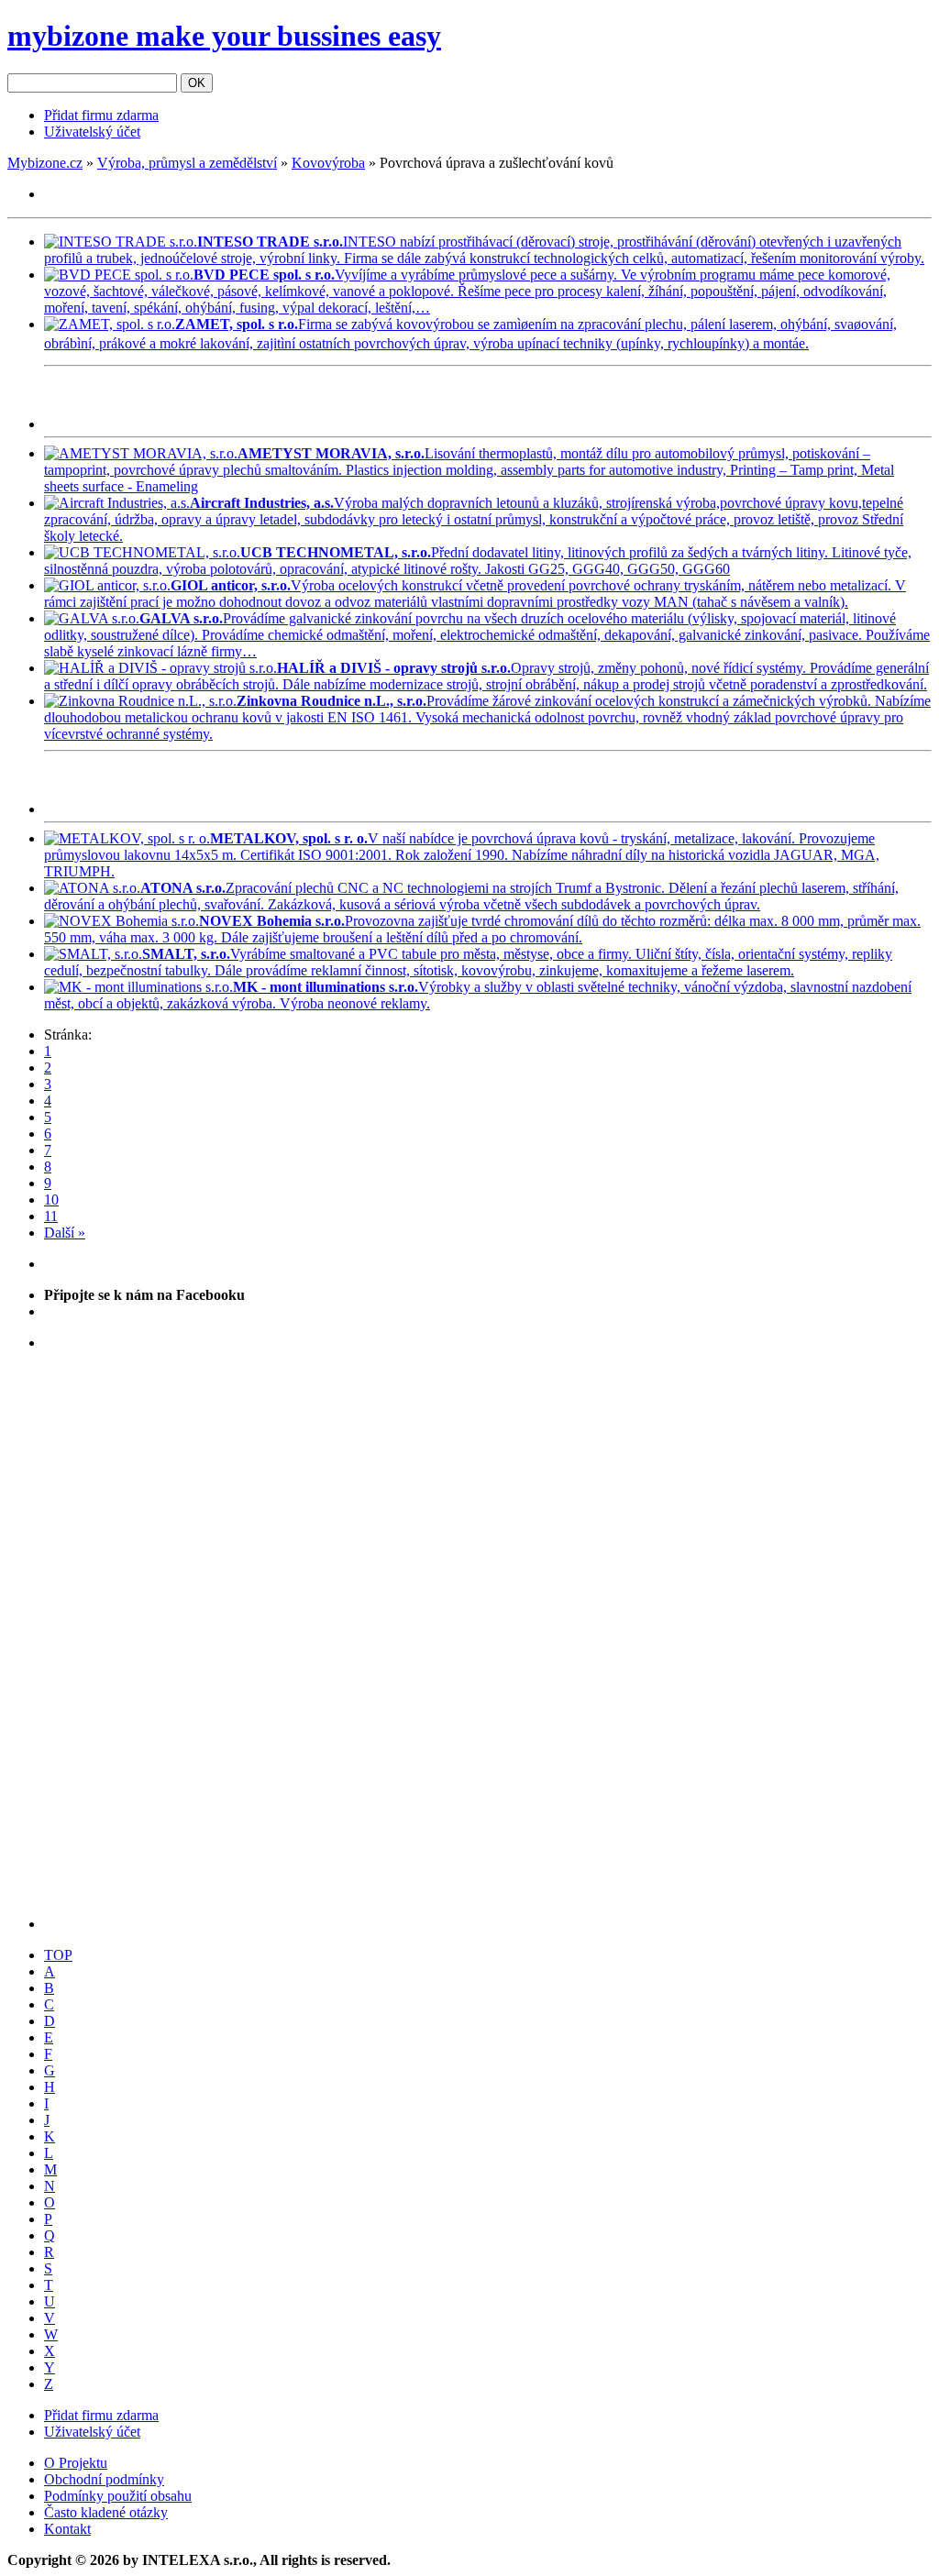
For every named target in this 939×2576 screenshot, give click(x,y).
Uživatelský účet (92, 132)
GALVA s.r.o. (181, 618)
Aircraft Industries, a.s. (262, 503)
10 (51, 1200)
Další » (65, 1233)
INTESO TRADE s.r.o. (270, 242)
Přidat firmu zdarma (101, 115)
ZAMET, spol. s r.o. (237, 324)
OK (197, 83)
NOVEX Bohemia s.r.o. (272, 921)
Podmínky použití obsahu (118, 2496)
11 (51, 1216)
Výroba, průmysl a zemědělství (187, 163)
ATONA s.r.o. (183, 888)
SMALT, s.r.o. (186, 954)
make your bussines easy (224, 36)
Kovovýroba (328, 163)
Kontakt (67, 2529)
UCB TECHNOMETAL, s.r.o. (336, 552)
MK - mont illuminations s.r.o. (326, 987)
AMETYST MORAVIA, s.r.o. (331, 453)
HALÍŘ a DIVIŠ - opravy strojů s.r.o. (394, 668)
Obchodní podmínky (104, 2479)
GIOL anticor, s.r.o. (231, 585)
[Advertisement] (259, 402)
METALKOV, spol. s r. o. (289, 838)
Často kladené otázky (106, 2512)
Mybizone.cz (45, 163)
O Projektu (76, 2463)
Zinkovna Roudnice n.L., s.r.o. (331, 701)
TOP (58, 1955)
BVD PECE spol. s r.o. (264, 275)
